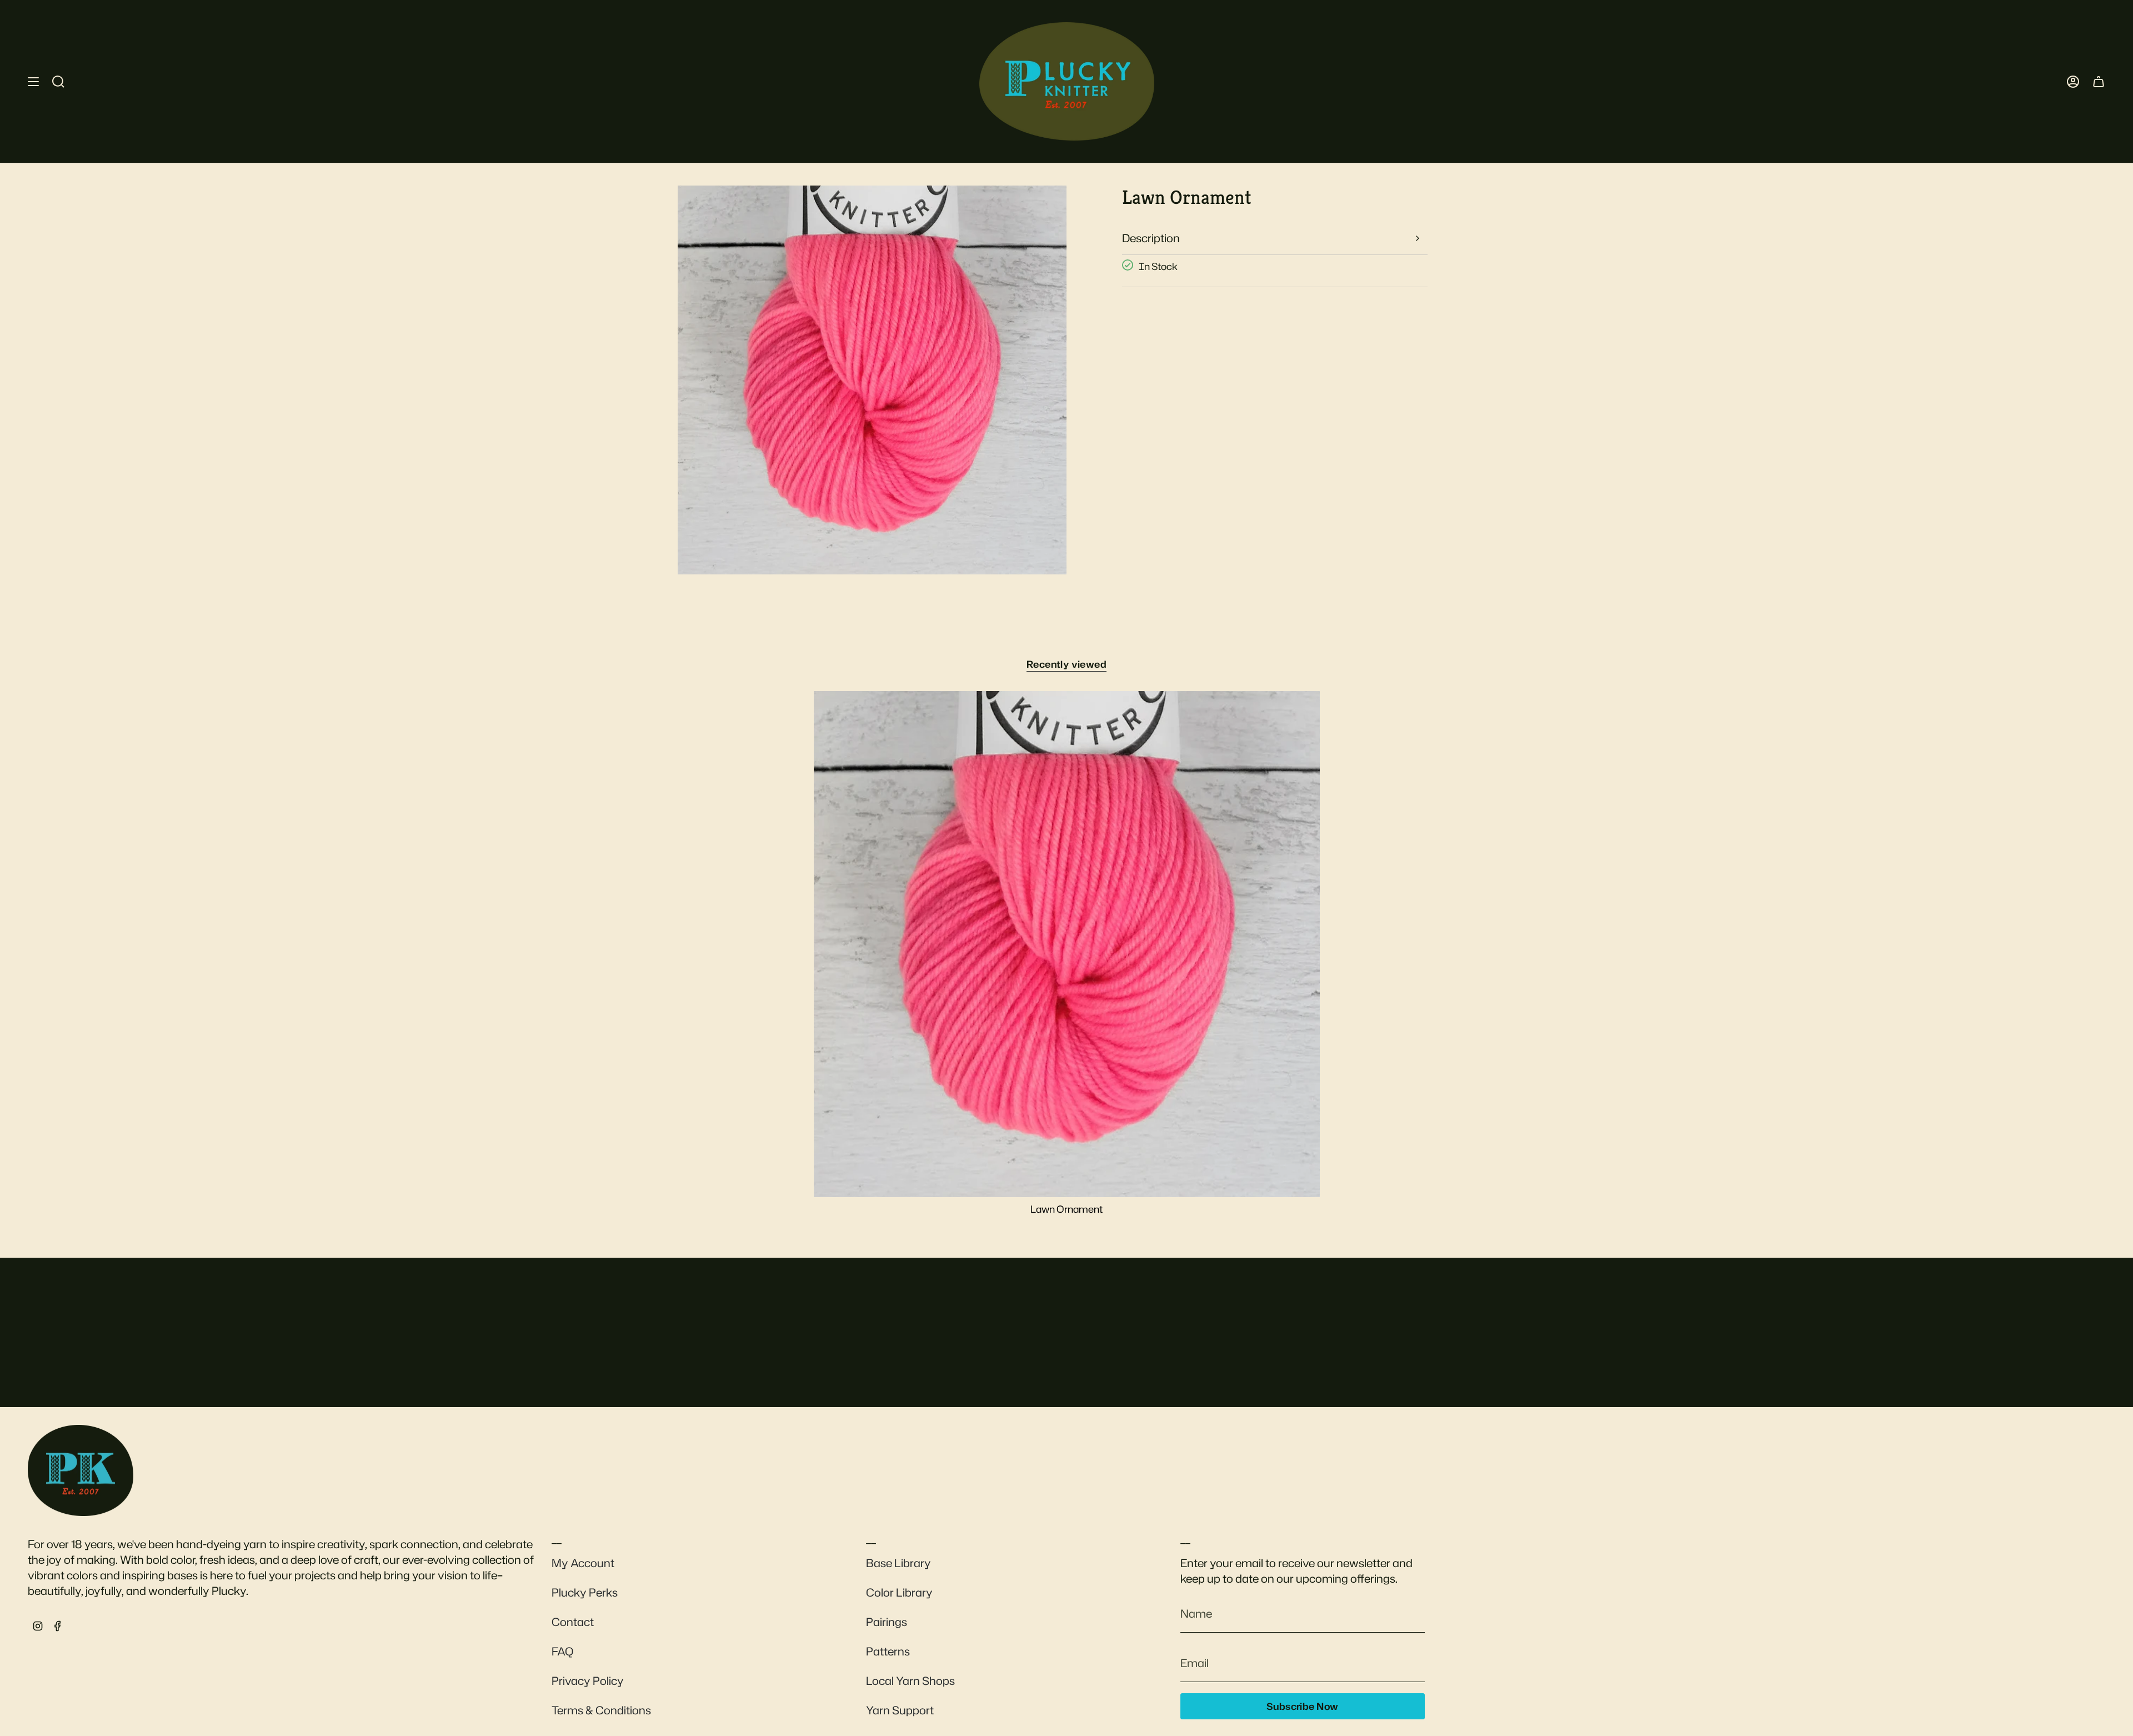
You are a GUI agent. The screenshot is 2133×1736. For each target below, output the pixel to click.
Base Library (898, 1563)
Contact (573, 1622)
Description (1151, 238)
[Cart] (2099, 81)
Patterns (888, 1651)
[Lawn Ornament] (1067, 944)
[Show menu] (33, 81)
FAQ (562, 1651)
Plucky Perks (585, 1592)
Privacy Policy (588, 1680)
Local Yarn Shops (910, 1680)
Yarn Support (900, 1710)
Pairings (887, 1622)
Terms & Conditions (601, 1710)
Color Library (899, 1592)
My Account (583, 1563)
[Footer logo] (81, 1470)
